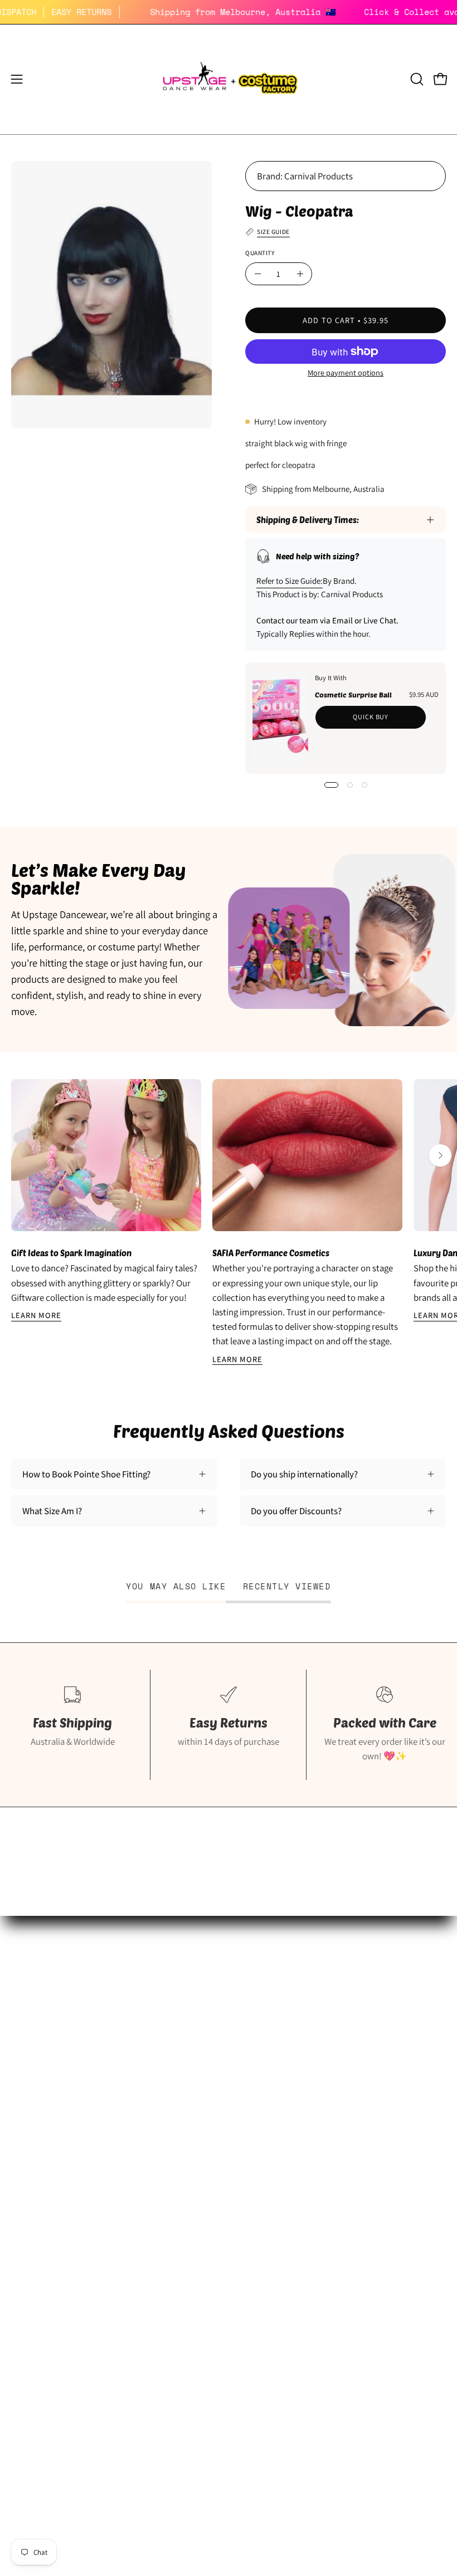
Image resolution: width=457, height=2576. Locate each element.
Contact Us (33, 2306)
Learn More (36, 1315)
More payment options (346, 372)
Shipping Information (52, 2209)
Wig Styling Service (276, 2113)
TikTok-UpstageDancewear (62, 2152)
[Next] (440, 1155)
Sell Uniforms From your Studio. (73, 2094)
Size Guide (31, 2036)
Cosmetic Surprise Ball (353, 695)
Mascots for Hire (271, 2075)
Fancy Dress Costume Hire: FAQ (299, 2056)
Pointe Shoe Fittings (50, 2056)
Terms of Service (43, 2287)
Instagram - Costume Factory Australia (313, 2133)
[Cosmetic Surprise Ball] (280, 718)
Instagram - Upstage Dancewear (72, 2133)
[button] (416, 79)
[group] (229, 1222)
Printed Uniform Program (60, 2075)
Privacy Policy (38, 2267)
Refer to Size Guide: (290, 581)
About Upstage (40, 2113)
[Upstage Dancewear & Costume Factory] (229, 79)
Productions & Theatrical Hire (296, 2094)
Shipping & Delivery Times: (308, 520)
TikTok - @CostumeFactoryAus (298, 2152)
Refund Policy (37, 2248)
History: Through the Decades (296, 2036)
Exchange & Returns (49, 2229)
